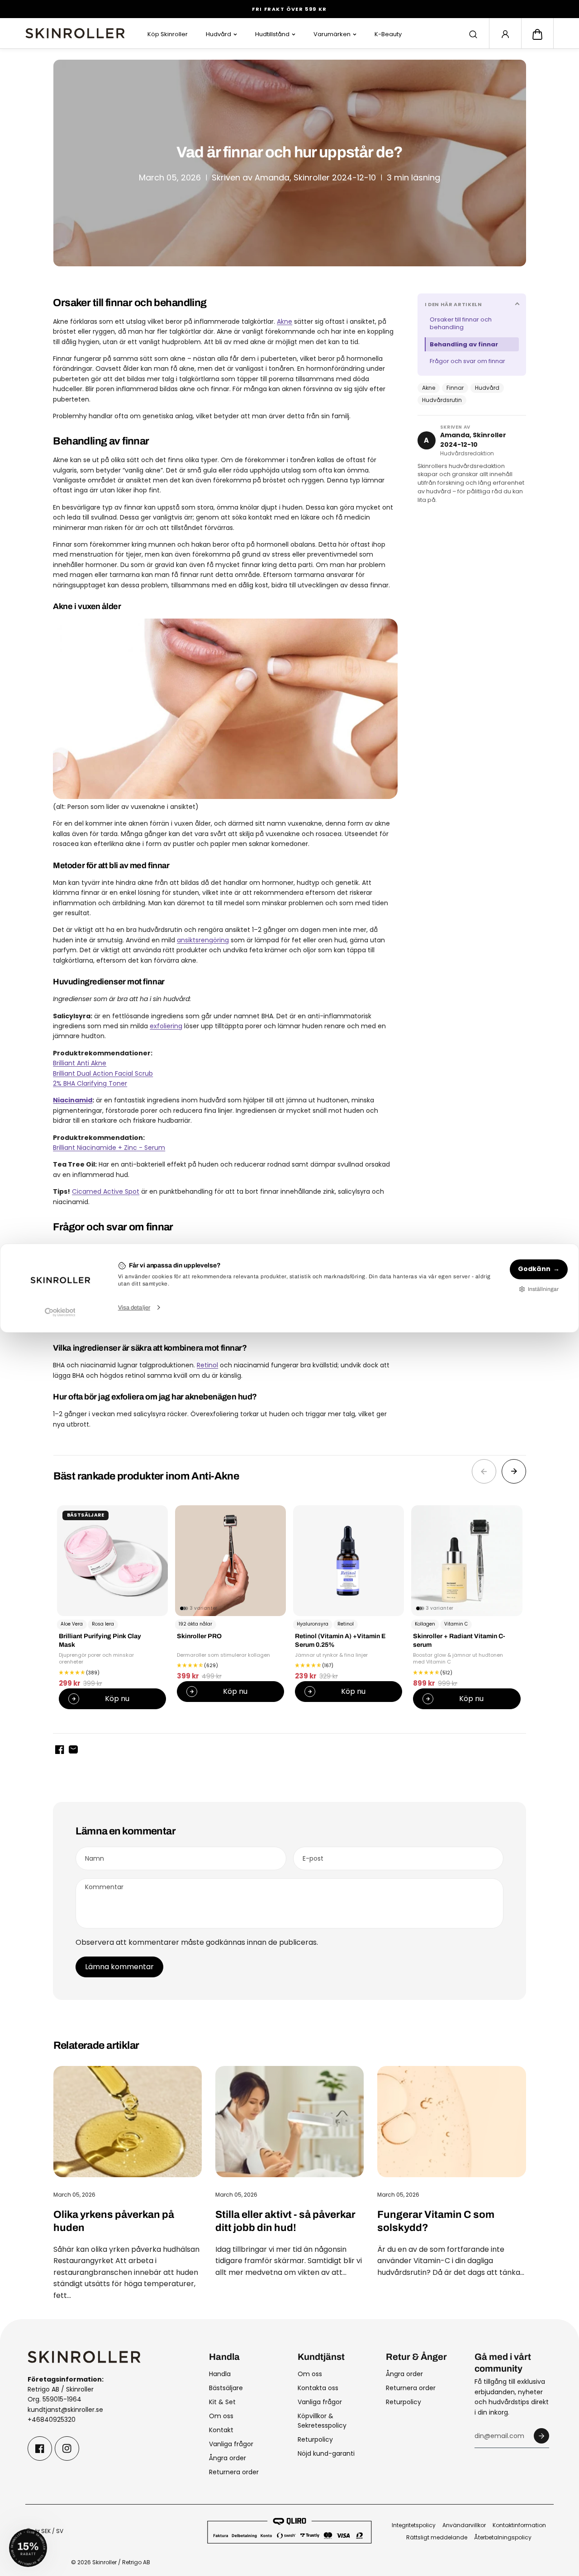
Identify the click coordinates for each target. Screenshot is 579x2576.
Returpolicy (315, 2439)
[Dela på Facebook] (60, 1749)
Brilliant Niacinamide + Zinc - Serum (109, 1148)
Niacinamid (73, 1100)
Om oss (221, 2416)
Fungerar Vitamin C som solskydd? (436, 2221)
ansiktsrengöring (203, 940)
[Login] (505, 34)
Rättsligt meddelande (437, 2537)
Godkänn (534, 1269)
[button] (537, 34)
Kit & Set (222, 2402)
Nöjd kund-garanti (326, 2453)
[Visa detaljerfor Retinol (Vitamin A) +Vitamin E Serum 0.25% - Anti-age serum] (349, 1561)
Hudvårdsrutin (442, 400)
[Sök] (473, 34)
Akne (429, 388)
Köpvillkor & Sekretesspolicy (322, 2421)
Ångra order (228, 2458)
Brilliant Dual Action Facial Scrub (103, 1073)
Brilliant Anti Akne (80, 1063)
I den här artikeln (453, 304)
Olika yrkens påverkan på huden (114, 2221)
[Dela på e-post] (73, 1749)
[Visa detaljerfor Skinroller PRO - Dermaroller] (230, 1561)
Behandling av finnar (464, 344)
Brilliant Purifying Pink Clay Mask (100, 1640)
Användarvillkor (464, 2525)
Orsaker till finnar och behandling (461, 324)
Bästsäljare (226, 2388)
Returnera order (234, 2472)
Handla (220, 2374)
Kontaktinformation (519, 2525)
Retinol (207, 1365)
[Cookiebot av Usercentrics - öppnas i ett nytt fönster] (60, 1312)
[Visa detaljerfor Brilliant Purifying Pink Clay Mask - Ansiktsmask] (112, 1561)
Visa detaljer (134, 1307)
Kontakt (221, 2430)
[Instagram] (67, 2448)
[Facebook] (40, 2448)
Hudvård (218, 34)
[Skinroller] (75, 33)
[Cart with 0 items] (537, 34)
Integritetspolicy (414, 2525)
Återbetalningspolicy (503, 2537)
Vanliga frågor (231, 2444)
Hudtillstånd (272, 34)
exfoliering (166, 1026)
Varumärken (332, 34)
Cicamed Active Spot (106, 1191)
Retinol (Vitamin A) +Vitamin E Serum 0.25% (340, 1640)
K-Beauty (388, 34)
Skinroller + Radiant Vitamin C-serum (459, 1640)
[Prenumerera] (541, 2436)
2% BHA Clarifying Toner (90, 1083)
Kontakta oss (318, 2388)
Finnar (455, 388)
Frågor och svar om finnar (467, 361)
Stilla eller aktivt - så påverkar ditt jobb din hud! (285, 2221)
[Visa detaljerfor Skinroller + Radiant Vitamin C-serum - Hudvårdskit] (467, 1561)
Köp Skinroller (168, 34)
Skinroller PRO (199, 1637)
